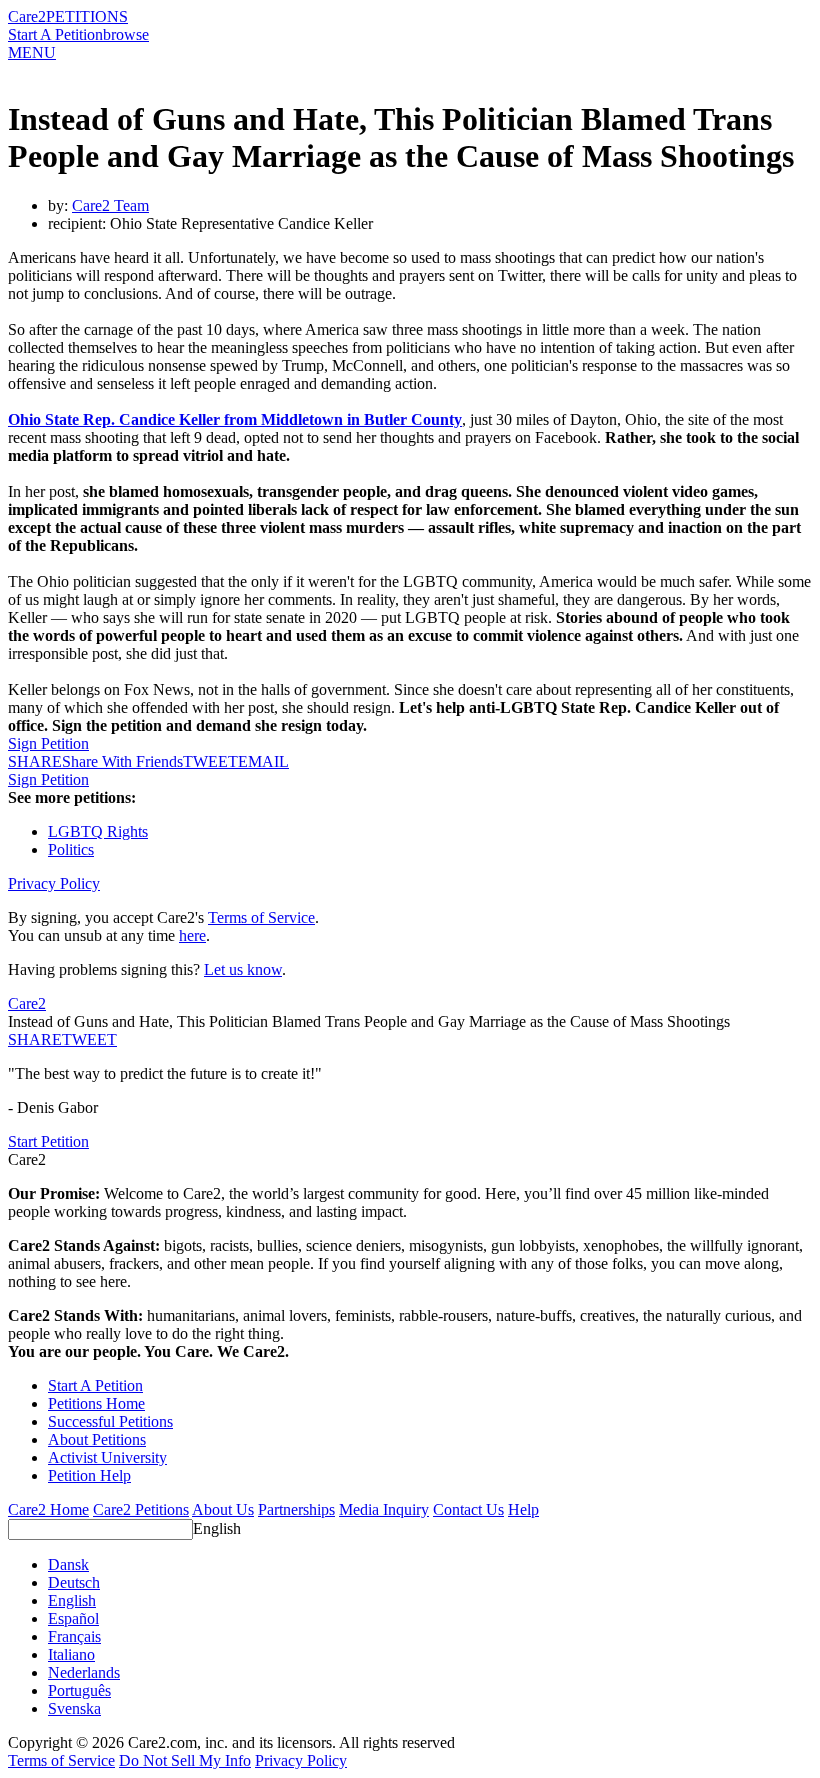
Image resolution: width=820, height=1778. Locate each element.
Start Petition (48, 1141)
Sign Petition (48, 743)
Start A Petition (55, 34)
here (192, 935)
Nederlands (84, 1672)
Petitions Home (96, 1403)
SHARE (35, 1039)
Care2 (27, 16)
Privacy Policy (54, 883)
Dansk (68, 1564)
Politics (71, 849)
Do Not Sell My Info (185, 1760)
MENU (32, 52)
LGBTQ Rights (98, 831)
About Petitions (97, 1439)
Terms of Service (261, 917)
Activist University (107, 1457)
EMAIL (263, 761)
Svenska (74, 1708)
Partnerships (296, 1509)
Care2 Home (48, 1509)
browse (126, 34)
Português (79, 1690)
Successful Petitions (110, 1421)
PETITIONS (87, 16)
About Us (223, 1509)
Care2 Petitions (141, 1509)
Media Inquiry (384, 1509)
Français (74, 1636)
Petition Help (89, 1475)
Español (73, 1618)
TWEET (210, 761)
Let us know (243, 969)
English (217, 1528)
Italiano (71, 1654)
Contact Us (468, 1509)
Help (523, 1509)
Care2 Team (110, 205)
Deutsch (74, 1582)
